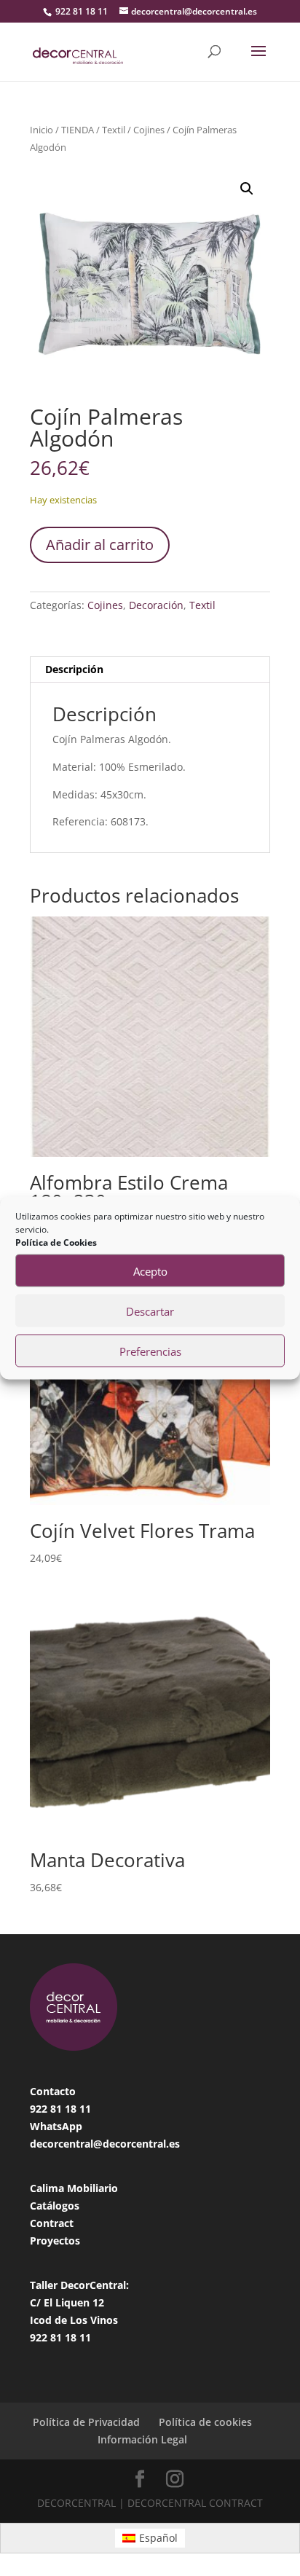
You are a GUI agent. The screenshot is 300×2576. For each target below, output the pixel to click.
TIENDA (78, 130)
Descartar (150, 1311)
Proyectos (55, 2241)
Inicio (42, 130)
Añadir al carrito (100, 545)
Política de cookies (205, 2422)
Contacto (53, 2091)
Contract (52, 2223)
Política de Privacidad (86, 2422)
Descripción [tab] (74, 669)
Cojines (149, 130)
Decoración (156, 605)
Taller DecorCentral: (79, 2285)
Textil (114, 130)
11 (85, 2109)
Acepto (150, 1271)
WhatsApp (56, 2126)
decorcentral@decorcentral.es (105, 2144)
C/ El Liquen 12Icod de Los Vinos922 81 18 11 (74, 2320)
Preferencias (150, 1351)
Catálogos (55, 2206)
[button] (247, 189)
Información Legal (142, 2439)
